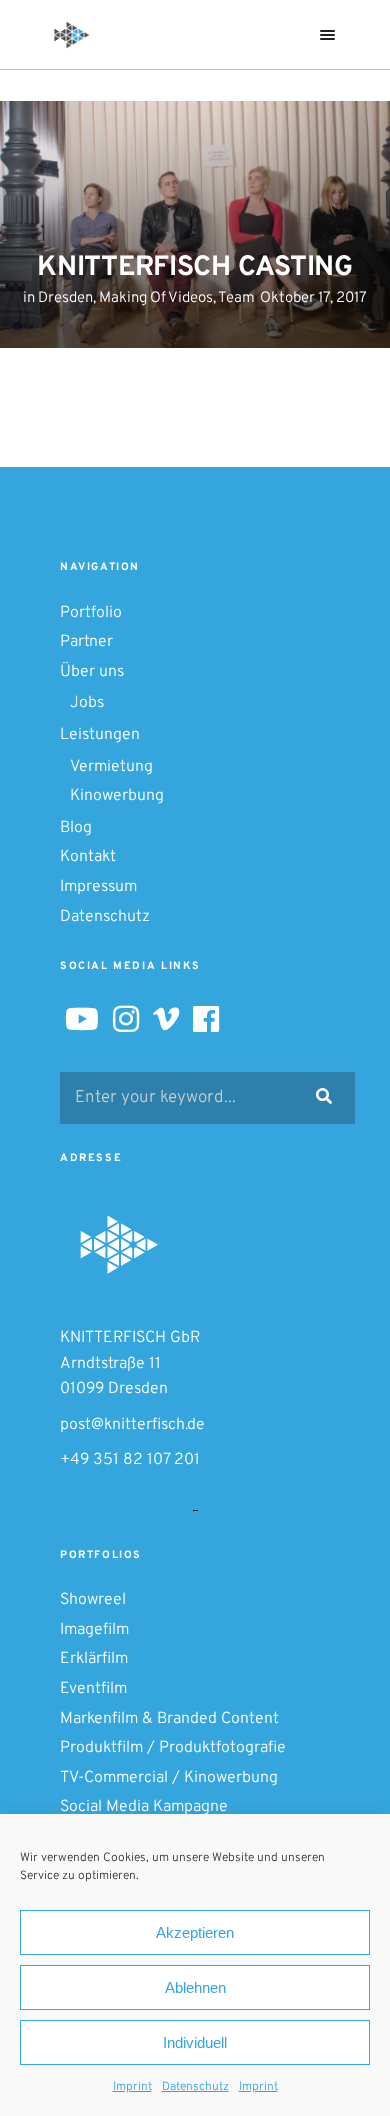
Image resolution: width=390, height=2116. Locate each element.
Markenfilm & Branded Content (169, 1719)
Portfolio (91, 613)
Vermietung (111, 767)
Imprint (132, 2087)
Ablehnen (195, 1987)
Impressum (98, 887)
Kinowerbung (117, 796)
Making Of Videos (156, 298)
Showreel (93, 1600)
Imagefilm (94, 1630)
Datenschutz (195, 2087)
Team (236, 298)
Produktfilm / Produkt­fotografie (173, 1748)
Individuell (195, 2042)
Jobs (87, 703)
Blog (76, 828)
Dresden (65, 298)
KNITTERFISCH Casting (194, 268)
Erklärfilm (94, 1659)
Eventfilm (93, 1689)
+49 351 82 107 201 (130, 1460)
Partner (86, 642)
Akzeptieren (195, 1932)
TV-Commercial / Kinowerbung (169, 1778)
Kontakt (88, 857)
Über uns (92, 672)
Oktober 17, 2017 (313, 298)
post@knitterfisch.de (132, 1425)
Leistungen (100, 735)
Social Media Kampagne (144, 1807)
